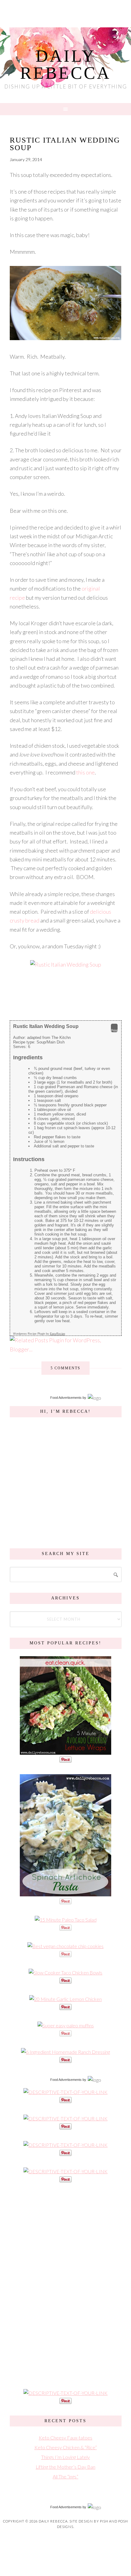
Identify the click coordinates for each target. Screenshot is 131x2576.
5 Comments (65, 1368)
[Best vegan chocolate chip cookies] (65, 1946)
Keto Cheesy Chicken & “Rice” (66, 2447)
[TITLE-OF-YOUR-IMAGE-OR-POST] (65, 2092)
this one (85, 772)
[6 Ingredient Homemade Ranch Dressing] (65, 2052)
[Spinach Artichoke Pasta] (65, 1893)
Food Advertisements (66, 1398)
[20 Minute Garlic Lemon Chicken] (65, 1999)
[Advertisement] (65, 2285)
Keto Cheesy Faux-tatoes (65, 2438)
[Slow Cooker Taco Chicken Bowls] (65, 1973)
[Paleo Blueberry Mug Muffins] (66, 2025)
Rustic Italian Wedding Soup (65, 144)
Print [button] (114, 1030)
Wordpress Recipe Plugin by (39, 1334)
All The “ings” (65, 2476)
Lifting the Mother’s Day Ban (65, 2467)
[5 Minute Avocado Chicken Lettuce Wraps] (65, 1752)
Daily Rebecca (65, 64)
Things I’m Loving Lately (65, 2457)
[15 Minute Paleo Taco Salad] (66, 1920)
